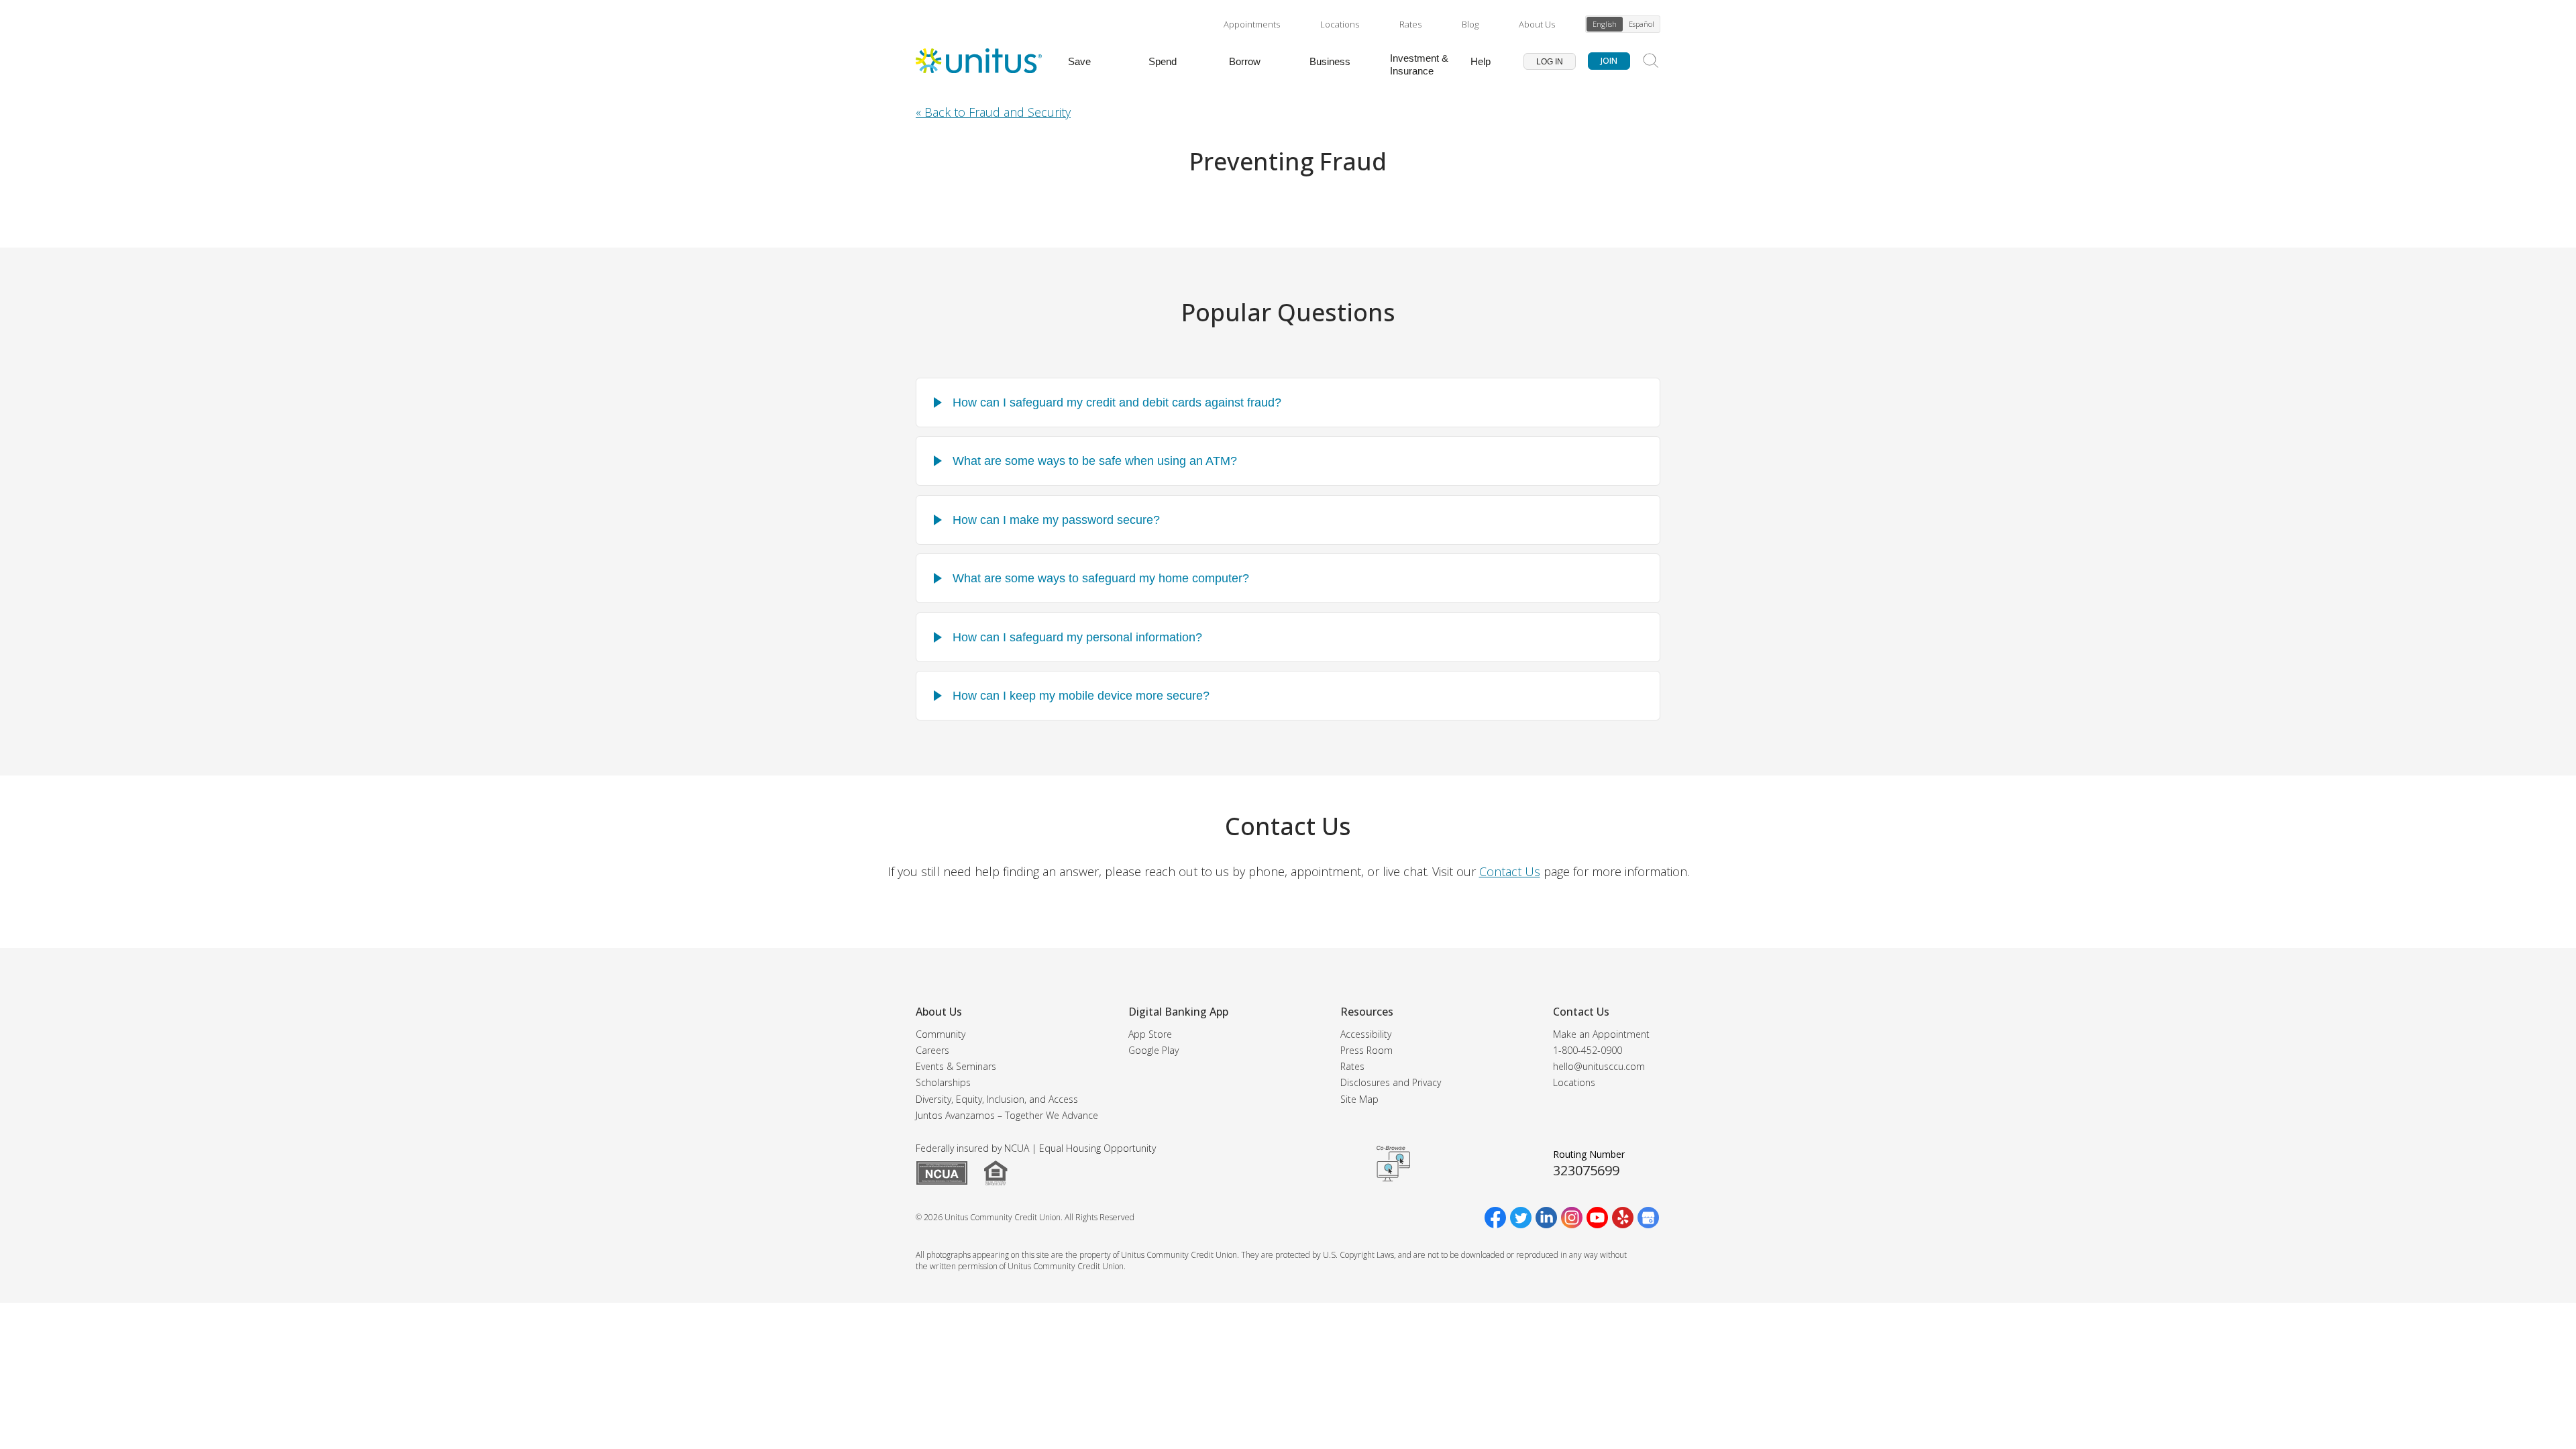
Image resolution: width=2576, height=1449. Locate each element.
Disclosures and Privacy (1391, 1082)
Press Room (1366, 1050)
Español (1642, 24)
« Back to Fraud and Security (993, 112)
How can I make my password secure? (1056, 520)
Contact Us (1510, 871)
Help (1481, 61)
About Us (1537, 24)
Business (1330, 61)
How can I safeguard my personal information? (1077, 637)
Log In (1550, 62)
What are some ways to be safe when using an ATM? (1095, 461)
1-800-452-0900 (1588, 1050)
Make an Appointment (1601, 1034)
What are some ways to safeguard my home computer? (1101, 578)
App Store (1150, 1034)
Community (941, 1034)
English (1605, 24)
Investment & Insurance (1419, 64)
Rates (1410, 24)
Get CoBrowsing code (1393, 1164)
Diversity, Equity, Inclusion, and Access (997, 1099)
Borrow (1245, 61)
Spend (1163, 61)
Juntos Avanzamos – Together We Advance (1007, 1115)
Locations (1340, 24)
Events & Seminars (956, 1066)
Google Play (1153, 1050)
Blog (1470, 24)
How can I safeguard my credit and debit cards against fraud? (1117, 402)
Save (1079, 61)
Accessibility (1366, 1034)
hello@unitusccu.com (1599, 1066)
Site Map (1359, 1099)
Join (1609, 61)
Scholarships (943, 1082)
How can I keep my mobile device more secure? (1081, 696)
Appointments (1252, 24)
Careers (932, 1050)
